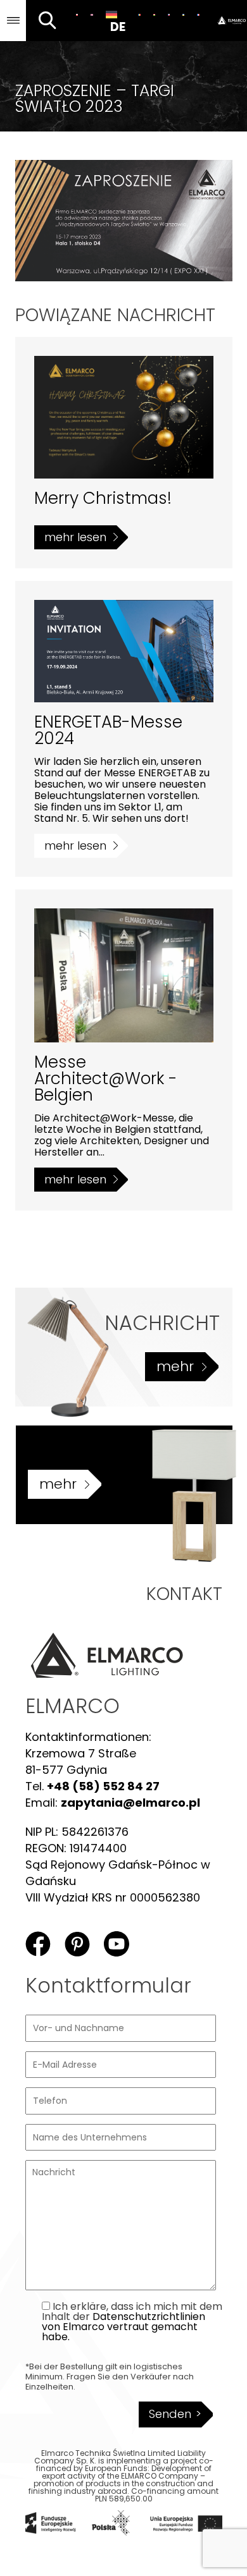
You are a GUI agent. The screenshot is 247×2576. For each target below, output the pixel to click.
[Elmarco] (227, 21)
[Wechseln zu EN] (92, 15)
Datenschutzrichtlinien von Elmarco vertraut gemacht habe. (123, 2327)
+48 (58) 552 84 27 (103, 1786)
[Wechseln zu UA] (183, 15)
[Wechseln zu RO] (139, 15)
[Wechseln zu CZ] (169, 15)
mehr (175, 1366)
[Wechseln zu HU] (154, 15)
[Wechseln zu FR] (198, 15)
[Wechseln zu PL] (77, 15)
